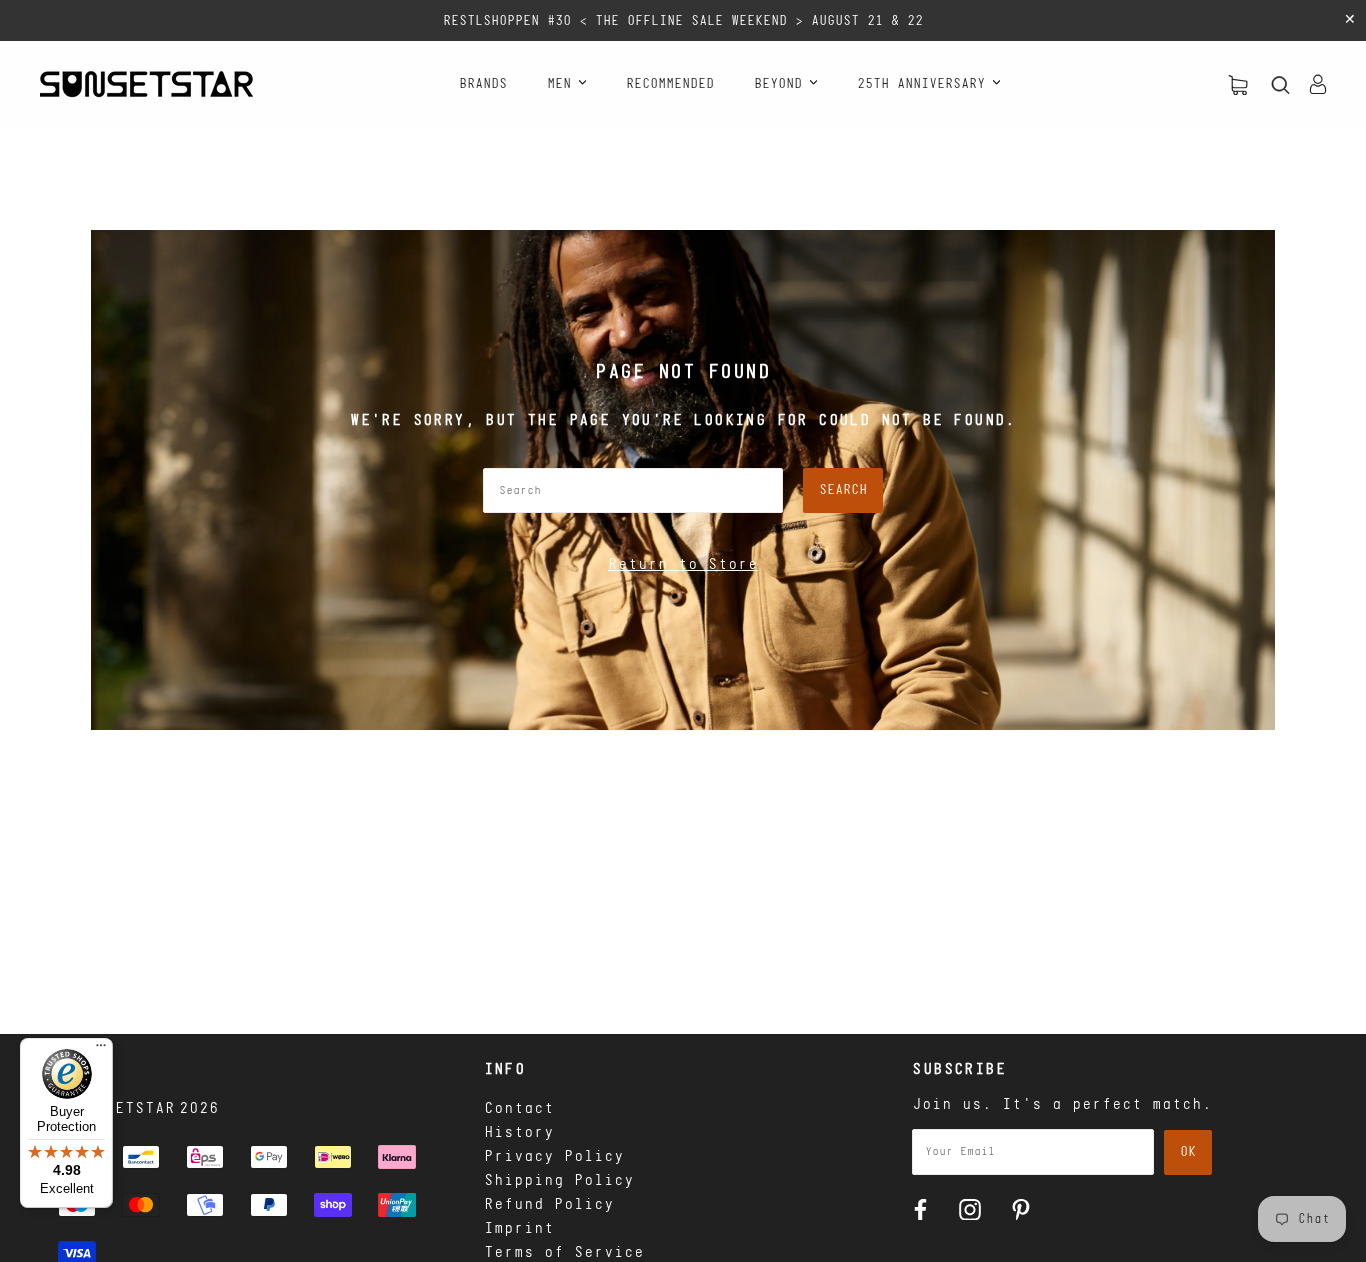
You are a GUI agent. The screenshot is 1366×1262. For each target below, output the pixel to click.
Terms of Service (564, 1253)
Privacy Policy (554, 1157)
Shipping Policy (559, 1181)
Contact (519, 1109)
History (519, 1133)
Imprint (519, 1229)
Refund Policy (549, 1205)
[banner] (146, 84)
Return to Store (683, 565)
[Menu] (101, 1050)
